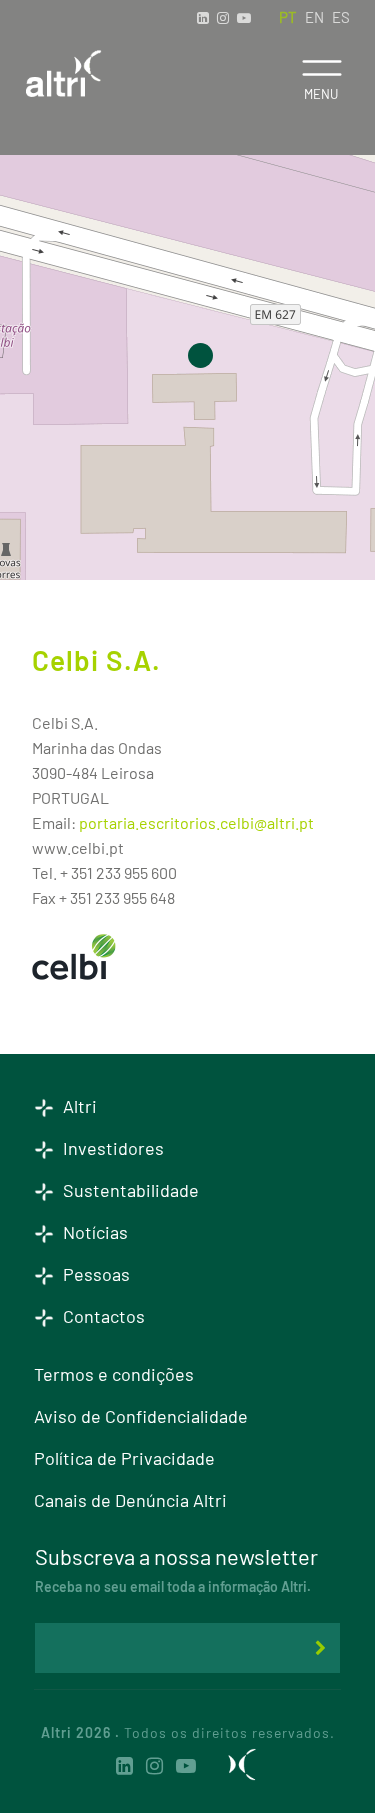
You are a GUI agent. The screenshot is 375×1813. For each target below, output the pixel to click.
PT (288, 17)
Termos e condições (114, 1374)
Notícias (93, 1232)
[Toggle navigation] (321, 68)
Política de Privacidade (124, 1458)
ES (341, 17)
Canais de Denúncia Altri (130, 1500)
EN (314, 17)
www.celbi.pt (78, 847)
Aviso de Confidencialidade (141, 1416)
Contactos (102, 1316)
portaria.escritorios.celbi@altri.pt (196, 822)
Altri (78, 1106)
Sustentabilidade (129, 1190)
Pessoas (94, 1274)
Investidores (111, 1148)
